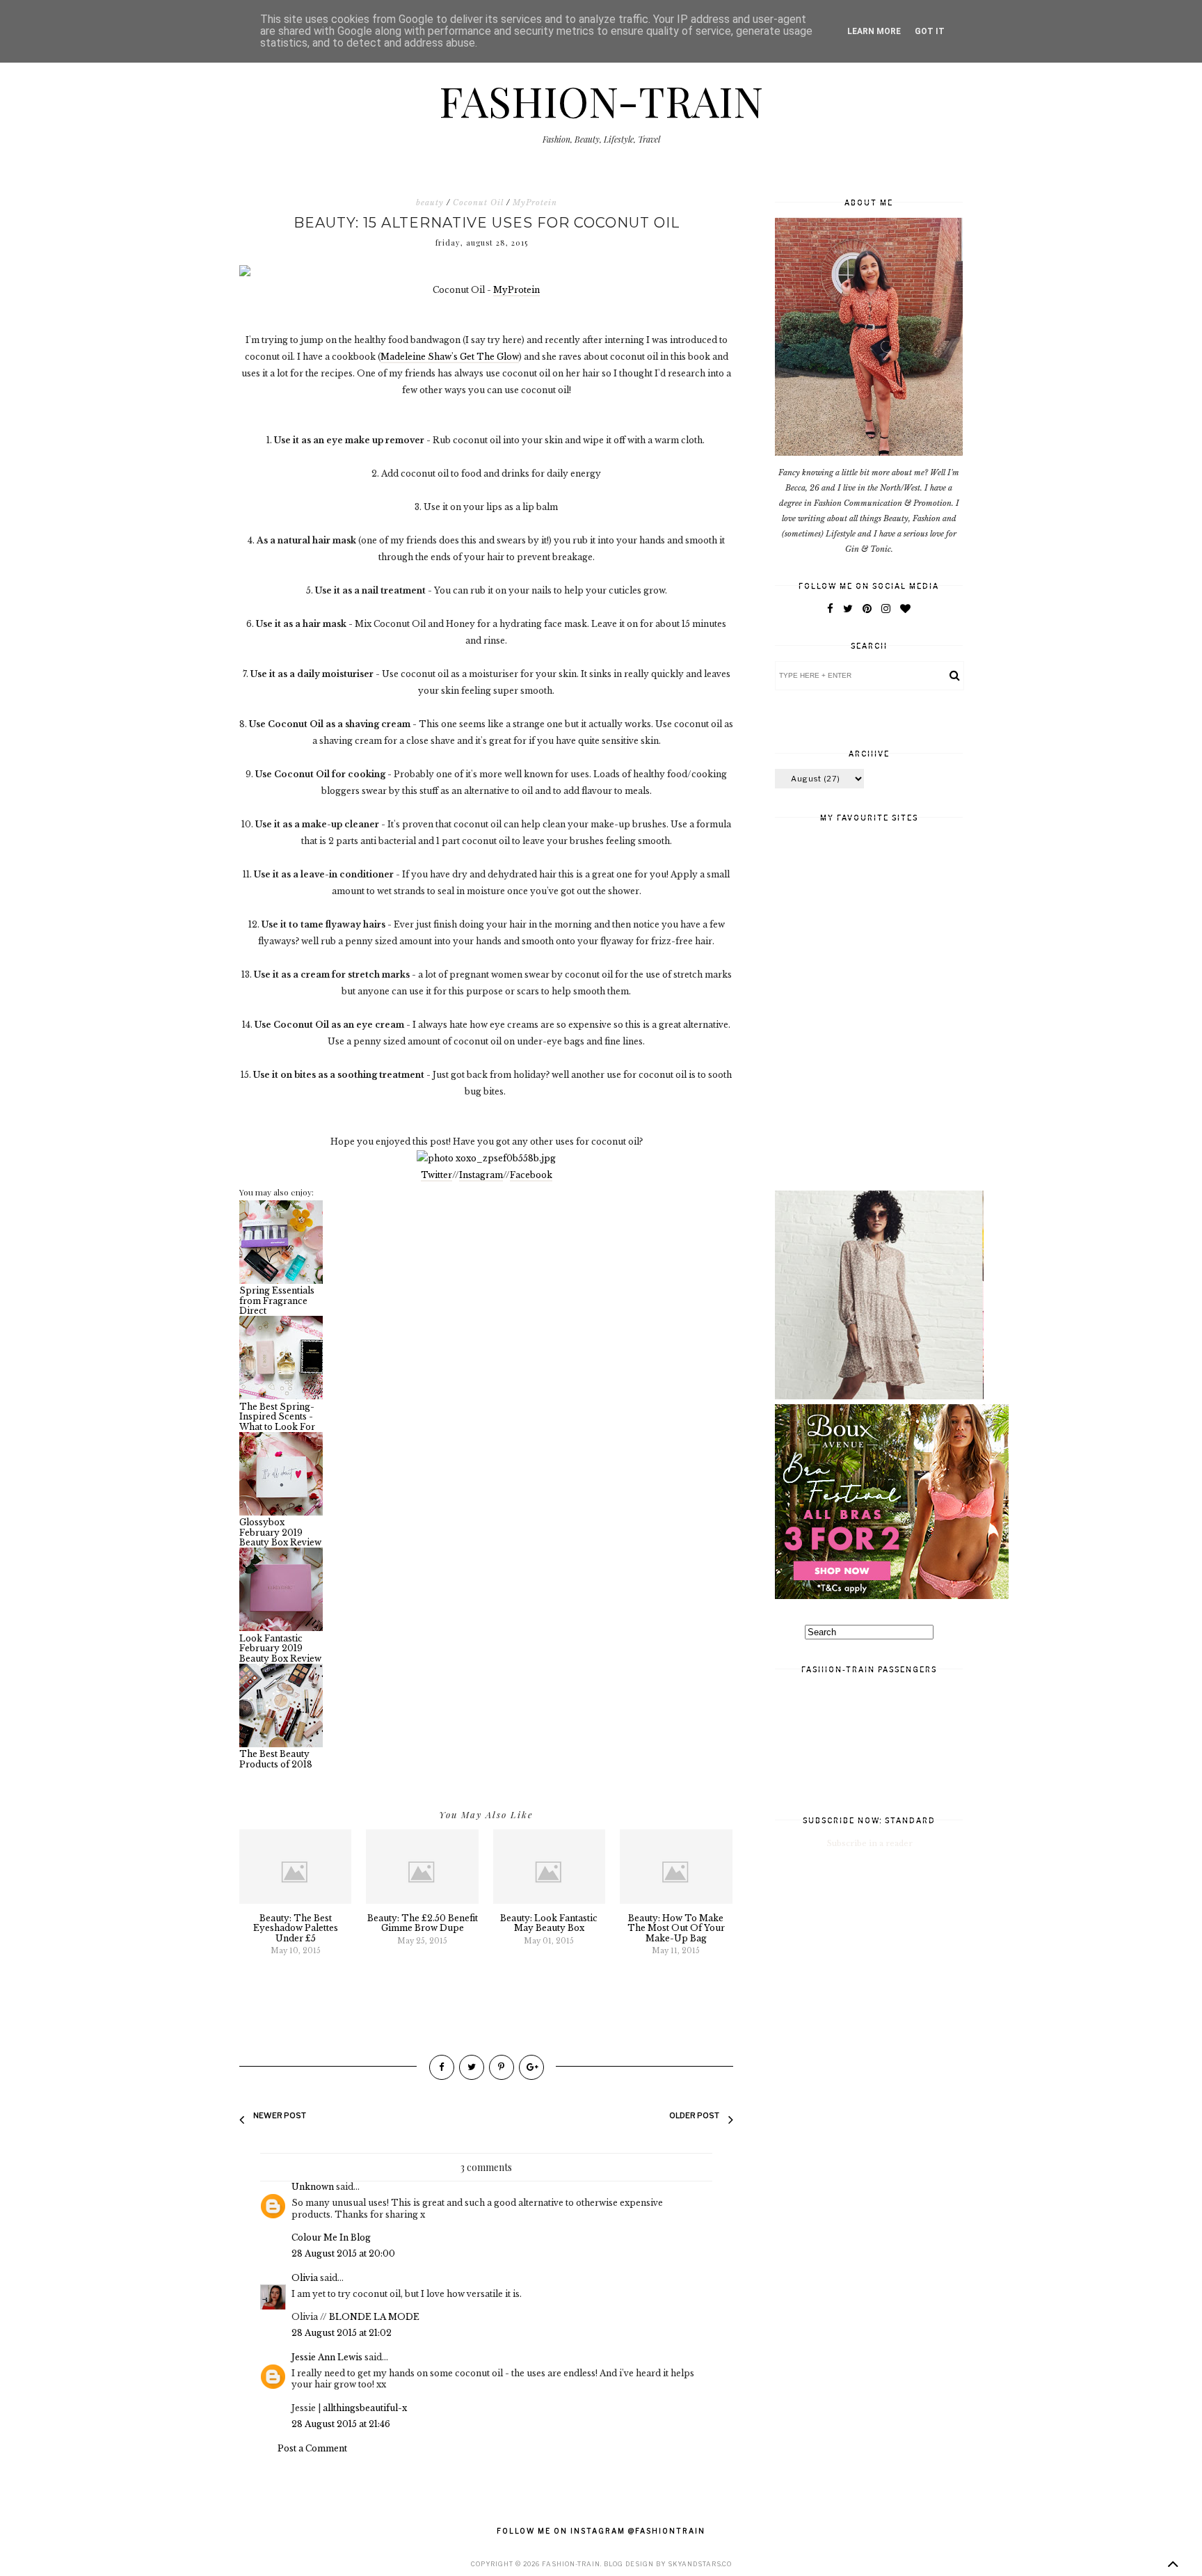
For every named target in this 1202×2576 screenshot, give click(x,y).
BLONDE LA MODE (374, 2317)
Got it (930, 31)
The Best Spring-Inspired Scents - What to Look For (277, 1416)
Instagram (481, 1175)
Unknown (313, 2187)
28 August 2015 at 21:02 (342, 2333)
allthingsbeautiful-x (365, 2408)
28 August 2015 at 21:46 (341, 2424)
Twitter (436, 1175)
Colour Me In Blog (331, 2237)
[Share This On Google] (531, 2067)
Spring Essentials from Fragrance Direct (277, 1301)
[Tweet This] (472, 2067)
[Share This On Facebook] (442, 2067)
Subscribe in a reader (870, 1843)
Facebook (531, 1175)
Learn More (874, 31)
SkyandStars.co (700, 2564)
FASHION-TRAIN (601, 100)
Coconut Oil (478, 202)
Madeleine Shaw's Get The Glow (450, 357)
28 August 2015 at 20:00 (343, 2253)
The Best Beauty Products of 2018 (276, 1759)
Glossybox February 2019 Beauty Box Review (280, 1532)
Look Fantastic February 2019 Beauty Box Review (280, 1648)
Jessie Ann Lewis (327, 2357)
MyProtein (535, 202)
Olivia (305, 2278)
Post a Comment (312, 2448)
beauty (430, 202)
